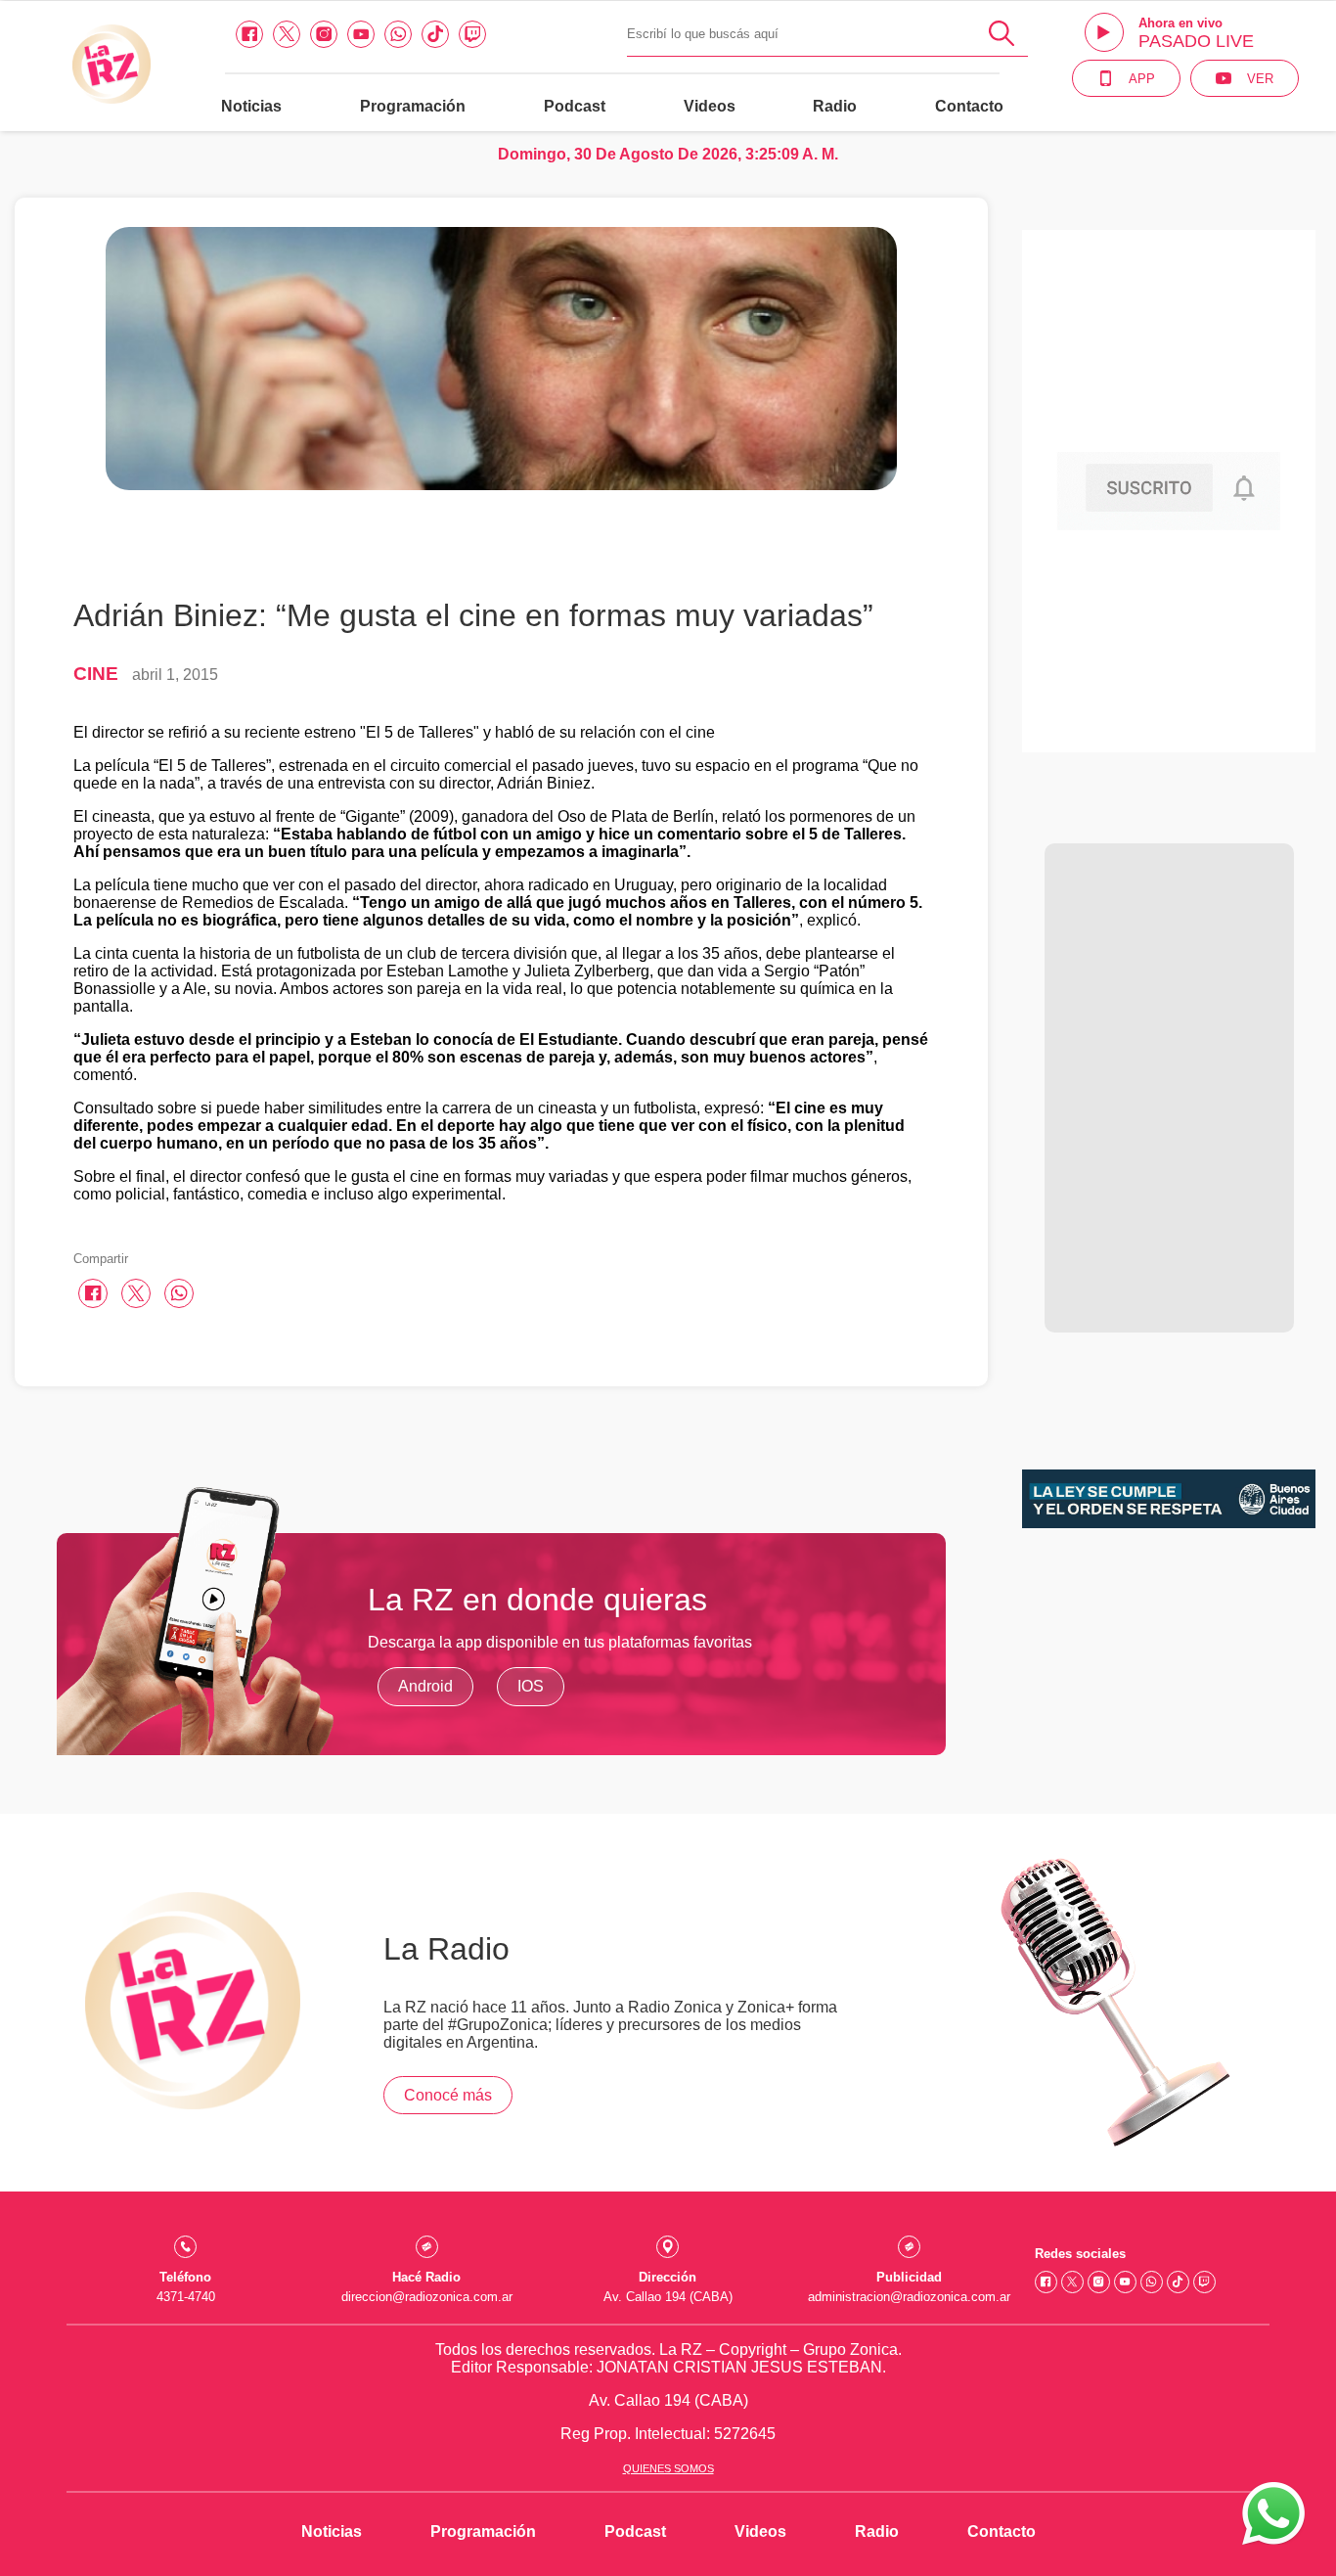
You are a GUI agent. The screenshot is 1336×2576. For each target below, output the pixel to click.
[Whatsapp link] (398, 34)
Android (425, 1686)
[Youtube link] (361, 34)
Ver (1260, 79)
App (1142, 79)
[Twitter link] (287, 34)
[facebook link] (249, 34)
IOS (531, 1686)
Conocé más (448, 2095)
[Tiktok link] (435, 34)
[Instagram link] (324, 34)
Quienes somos (668, 2468)
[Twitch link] (472, 34)
